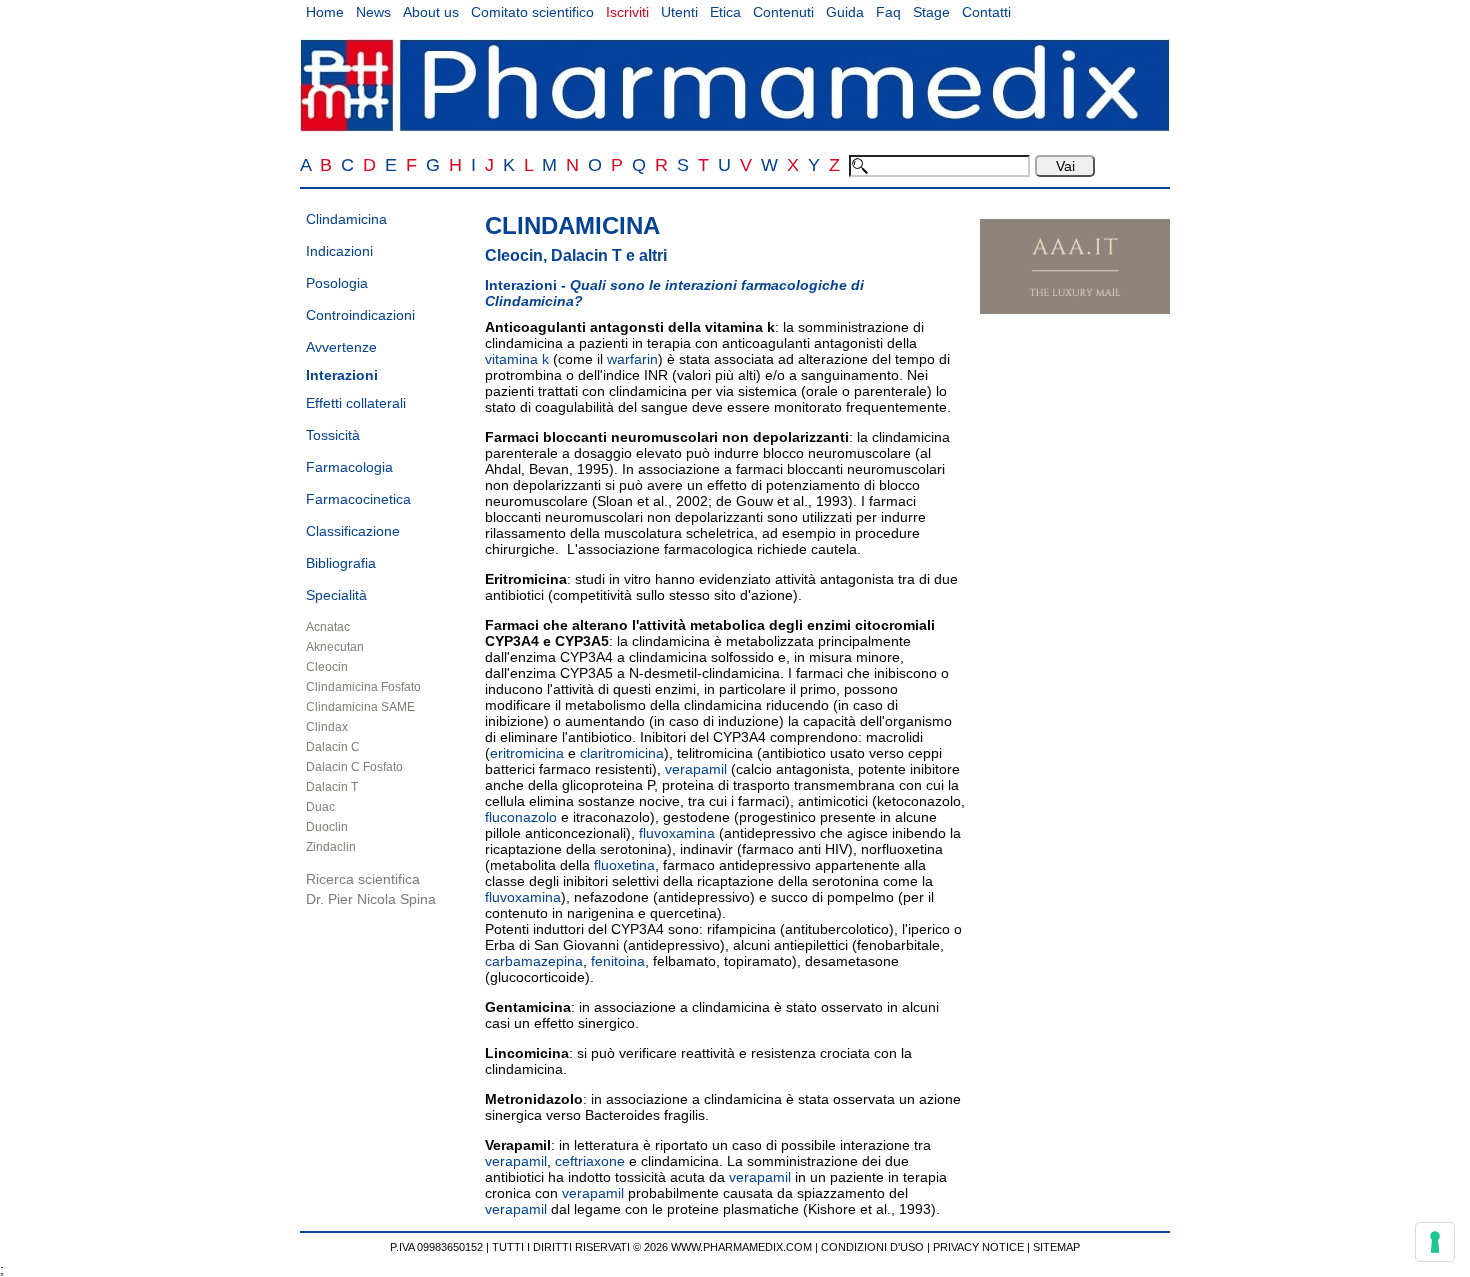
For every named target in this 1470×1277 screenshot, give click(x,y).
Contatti (986, 12)
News (373, 12)
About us (431, 12)
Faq (888, 12)
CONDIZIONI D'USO (872, 1247)
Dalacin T (332, 787)
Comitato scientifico (532, 12)
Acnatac (328, 627)
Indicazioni (339, 251)
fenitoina (618, 961)
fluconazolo (521, 817)
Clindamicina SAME (360, 707)
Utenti (679, 12)
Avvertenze (341, 347)
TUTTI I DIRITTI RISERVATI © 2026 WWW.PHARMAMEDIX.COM (652, 1247)
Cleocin (327, 667)
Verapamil (518, 1145)
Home (325, 12)
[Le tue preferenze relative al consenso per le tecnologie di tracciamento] (1435, 1242)
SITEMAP (1056, 1247)
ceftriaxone (590, 1161)
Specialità (336, 595)
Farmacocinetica (358, 499)
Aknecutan (335, 647)
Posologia (337, 283)
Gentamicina (528, 1007)
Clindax (327, 727)
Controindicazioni (360, 315)
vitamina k (740, 327)
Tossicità (333, 435)
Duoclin (327, 827)
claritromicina (622, 753)
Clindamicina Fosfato (363, 687)
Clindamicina (346, 219)
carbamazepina (534, 961)
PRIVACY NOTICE (978, 1247)
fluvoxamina (677, 833)
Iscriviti (627, 12)
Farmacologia (349, 467)
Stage (931, 12)
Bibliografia (341, 563)
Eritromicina (526, 579)
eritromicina (527, 753)
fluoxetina (624, 865)
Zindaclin (331, 847)
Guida (845, 12)
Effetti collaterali (356, 403)
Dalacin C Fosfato (354, 767)
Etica (725, 12)
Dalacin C (333, 747)
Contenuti (783, 12)
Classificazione (353, 531)
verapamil (696, 769)
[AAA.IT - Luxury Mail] (1075, 309)
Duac (320, 807)
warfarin (632, 359)
